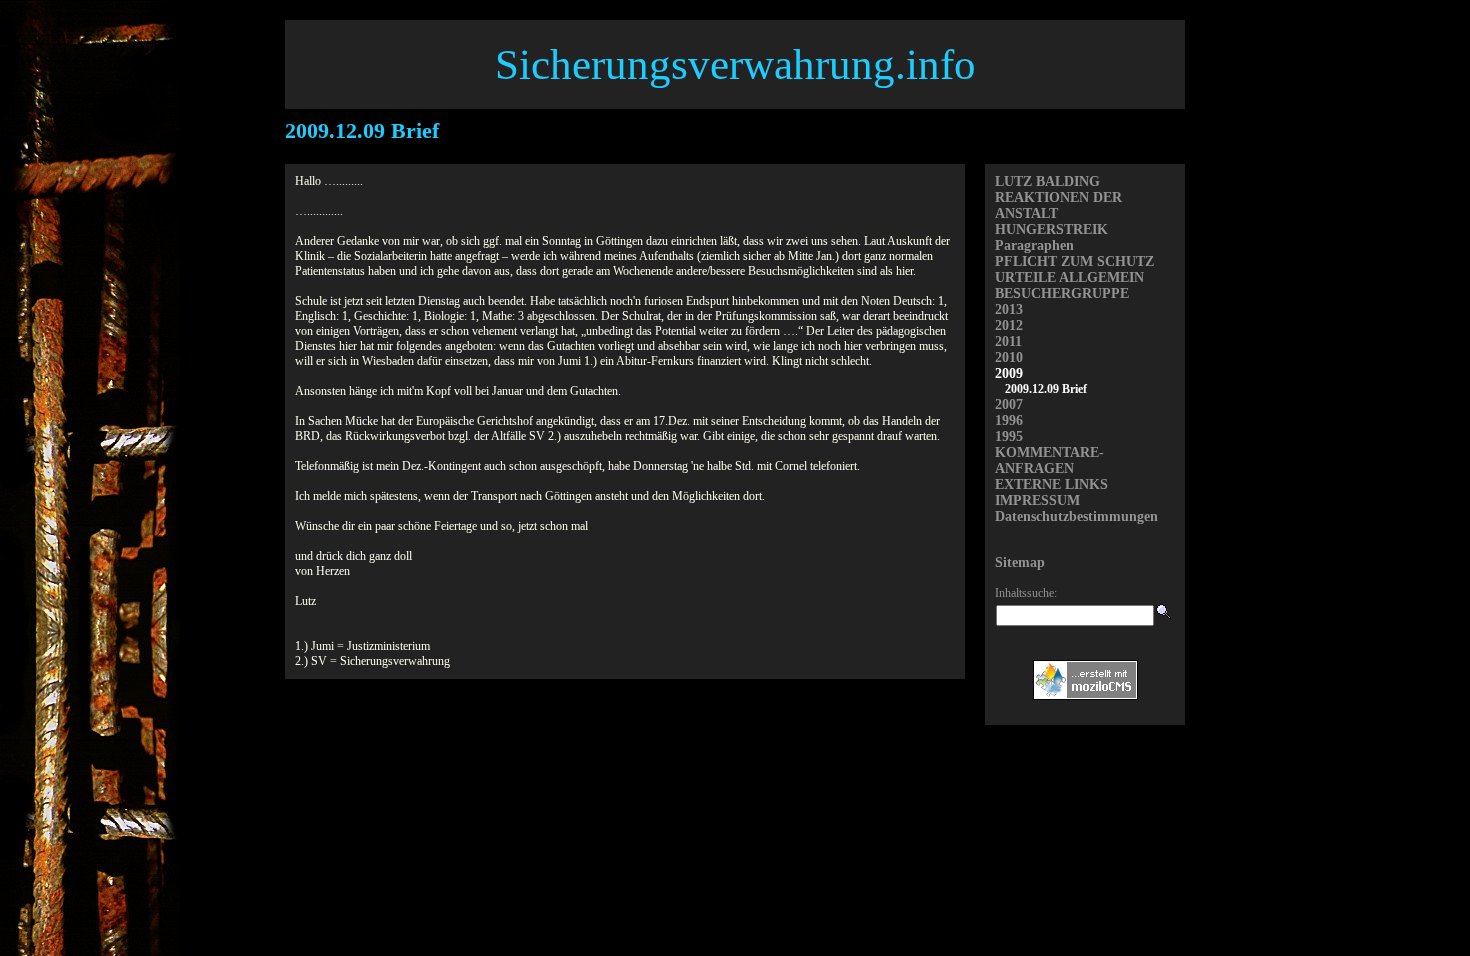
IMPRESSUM (1037, 500)
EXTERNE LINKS (1051, 484)
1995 (1009, 436)
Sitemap (1020, 562)
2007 (1009, 404)
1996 (1009, 420)
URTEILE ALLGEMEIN (1069, 277)
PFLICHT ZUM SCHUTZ (1074, 261)
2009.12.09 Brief (1046, 389)
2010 (1009, 357)
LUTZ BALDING (1047, 181)
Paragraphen (1034, 245)
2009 (1009, 373)
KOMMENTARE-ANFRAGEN (1049, 460)
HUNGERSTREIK (1051, 229)
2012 (1009, 325)
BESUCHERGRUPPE (1062, 293)
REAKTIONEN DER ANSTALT (1058, 205)
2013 (1009, 309)
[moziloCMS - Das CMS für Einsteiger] (1085, 696)
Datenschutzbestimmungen (1076, 516)
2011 (1008, 341)
